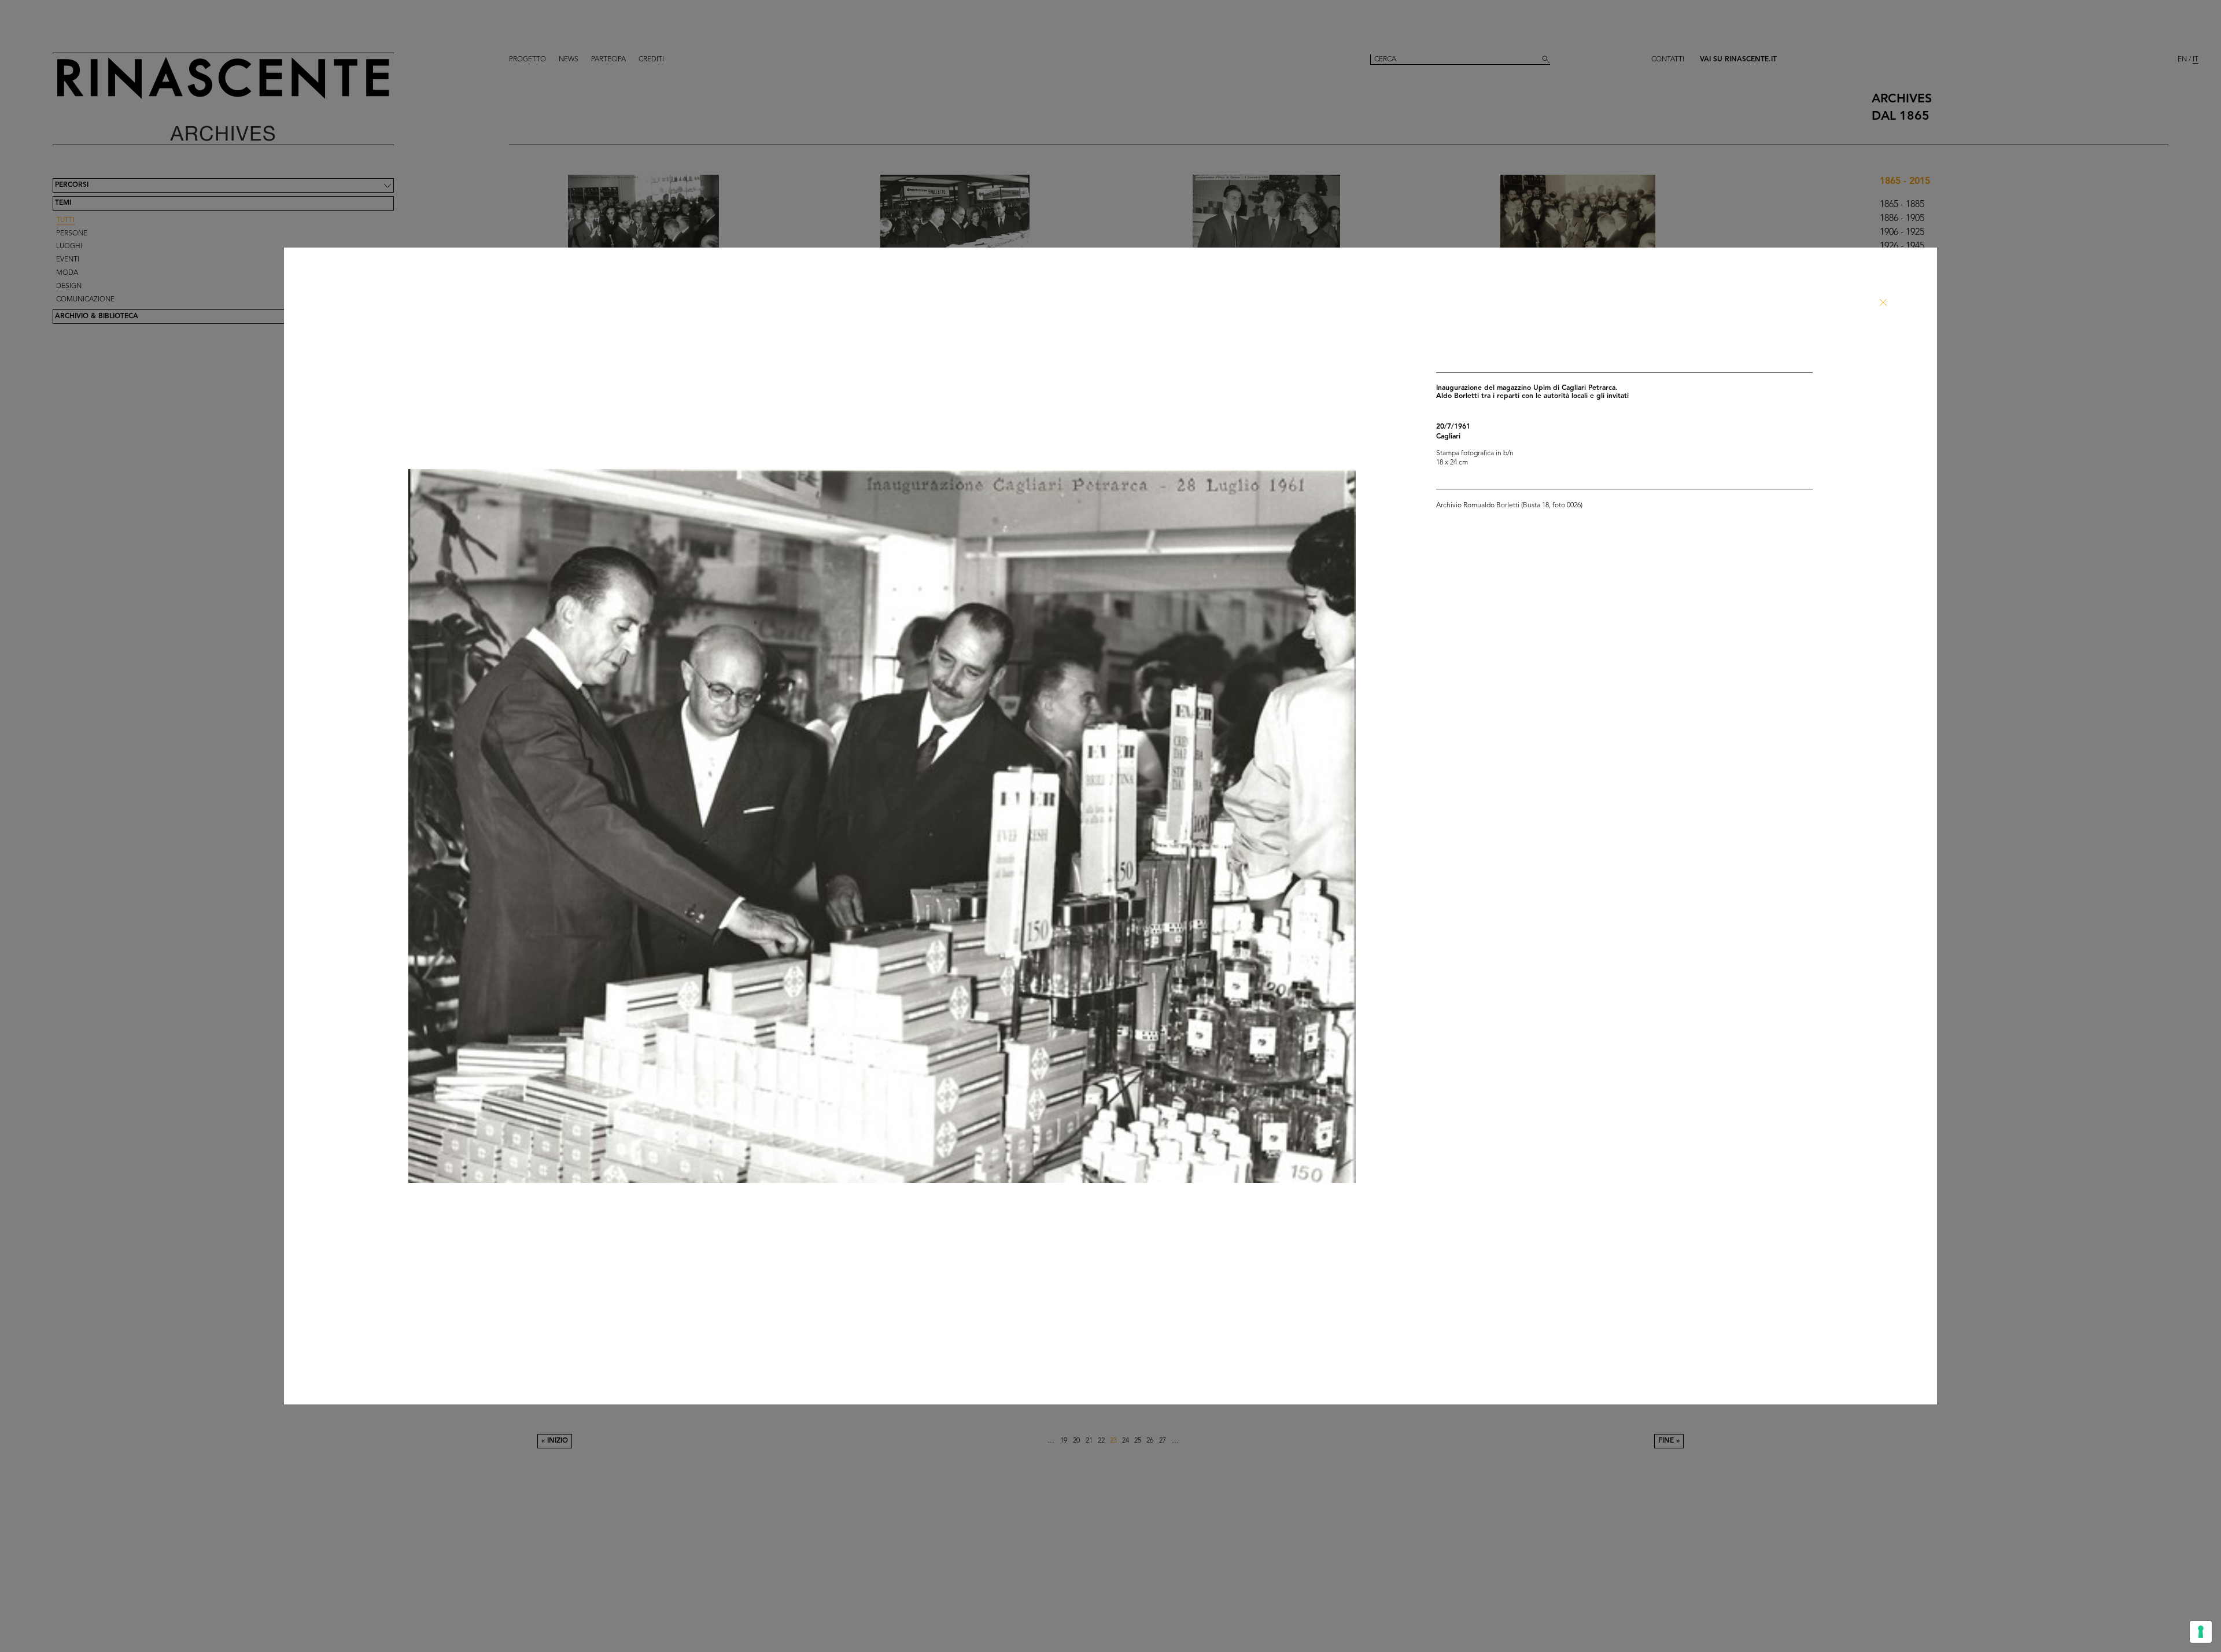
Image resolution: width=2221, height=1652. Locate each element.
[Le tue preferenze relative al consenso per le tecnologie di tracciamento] (2201, 1632)
